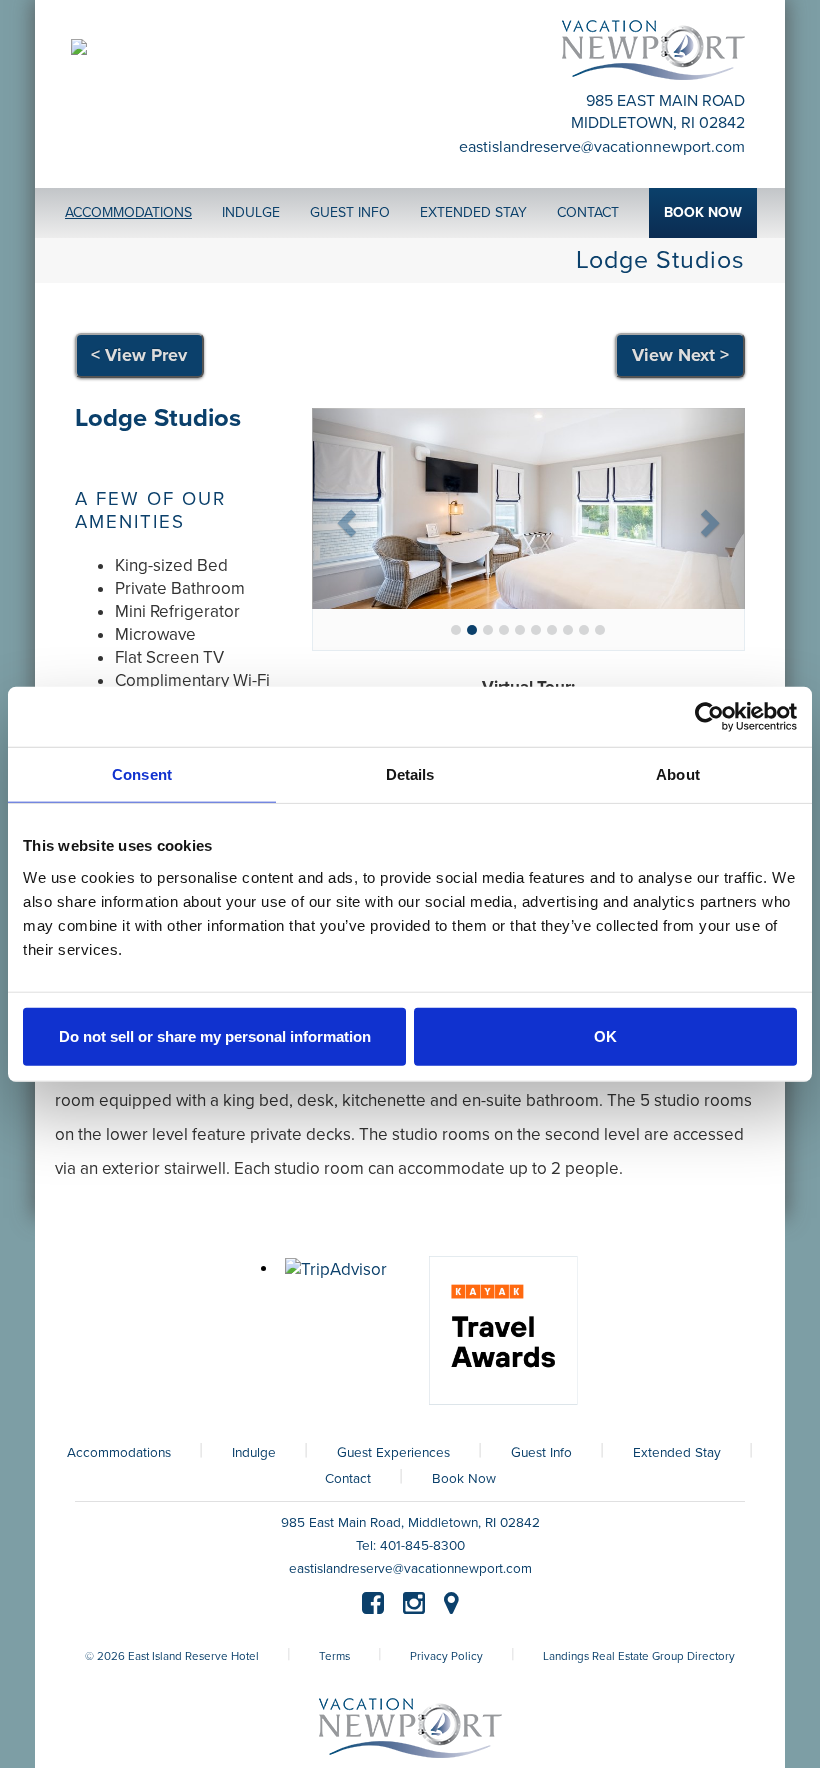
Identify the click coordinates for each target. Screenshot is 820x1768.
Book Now (464, 1479)
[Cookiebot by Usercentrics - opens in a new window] (709, 717)
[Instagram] (414, 1606)
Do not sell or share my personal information (215, 1035)
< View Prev (139, 355)
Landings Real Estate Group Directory (639, 1656)
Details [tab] (410, 774)
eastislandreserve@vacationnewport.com (602, 147)
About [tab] (678, 774)
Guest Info (541, 1453)
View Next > (680, 355)
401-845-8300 (422, 1546)
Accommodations (119, 1453)
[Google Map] (451, 1606)
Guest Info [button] (350, 212)
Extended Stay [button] (473, 212)
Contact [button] (588, 212)
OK (605, 1035)
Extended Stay (677, 1453)
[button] (344, 517)
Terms (334, 1656)
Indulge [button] (251, 212)
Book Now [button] (703, 212)
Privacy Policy (446, 1656)
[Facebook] (373, 1606)
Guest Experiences (393, 1453)
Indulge (254, 1453)
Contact (348, 1479)
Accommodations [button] (128, 212)
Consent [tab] (142, 774)
